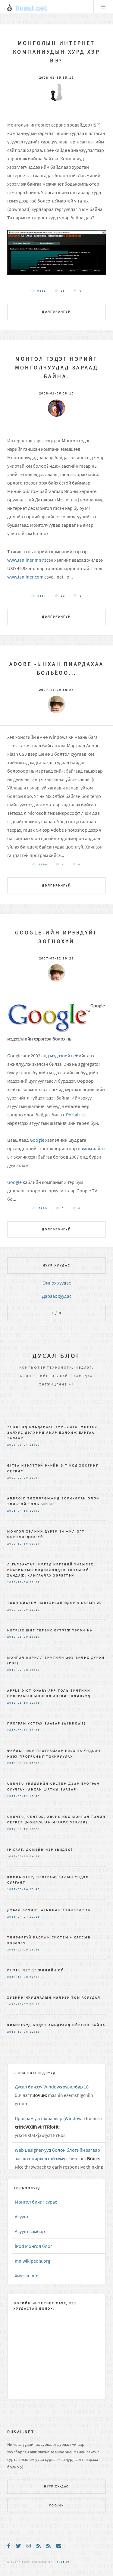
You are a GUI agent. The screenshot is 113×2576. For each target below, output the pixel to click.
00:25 (35, 2004)
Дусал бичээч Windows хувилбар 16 (49, 1910)
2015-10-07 (18, 2004)
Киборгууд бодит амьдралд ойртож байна (56, 2025)
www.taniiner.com (25, 577)
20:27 (35, 1637)
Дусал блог (57, 1355)
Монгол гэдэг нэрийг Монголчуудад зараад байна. (57, 368)
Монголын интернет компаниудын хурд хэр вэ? (56, 52)
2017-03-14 (18, 1889)
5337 (42, 596)
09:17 (35, 1544)
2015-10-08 (18, 1977)
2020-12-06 (18, 1582)
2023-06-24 (18, 1445)
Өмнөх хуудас (57, 1283)
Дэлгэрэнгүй (56, 312)
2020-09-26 (18, 1610)
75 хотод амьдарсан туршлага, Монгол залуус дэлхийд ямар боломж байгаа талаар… (53, 1432)
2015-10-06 (18, 2032)
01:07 (35, 1730)
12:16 (35, 1917)
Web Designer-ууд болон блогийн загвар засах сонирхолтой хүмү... (57, 2154)
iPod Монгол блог (34, 2246)
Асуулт (22, 2217)
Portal (72, 1115)
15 (63, 291)
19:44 (35, 1478)
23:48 (35, 1889)
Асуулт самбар (30, 2231)
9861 (42, 291)
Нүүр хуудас (57, 1265)
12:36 (35, 2032)
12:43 (35, 1703)
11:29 (35, 1610)
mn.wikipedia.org (33, 2261)
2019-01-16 (18, 1703)
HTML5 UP (62, 2562)
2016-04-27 (18, 1917)
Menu (103, 7)
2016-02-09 (18, 1950)
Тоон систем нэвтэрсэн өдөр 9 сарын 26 (55, 1603)
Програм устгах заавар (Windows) (47, 1723)
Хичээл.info (27, 2276)
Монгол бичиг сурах (36, 2202)
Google (14, 1056)
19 (63, 596)
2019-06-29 (18, 1637)
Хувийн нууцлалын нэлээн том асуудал (54, 1997)
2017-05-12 (18, 1796)
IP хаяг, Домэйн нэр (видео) (40, 1850)
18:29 (35, 1829)
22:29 (35, 1582)
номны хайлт (91, 1148)
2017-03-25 (18, 1856)
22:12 (35, 1977)
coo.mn (56, 2505)
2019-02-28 (18, 1670)
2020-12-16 (18, 1544)
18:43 (35, 1950)
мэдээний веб (64, 1056)
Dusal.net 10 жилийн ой (36, 1970)
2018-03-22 (18, 1730)
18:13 (35, 1670)
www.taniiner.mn (24, 560)
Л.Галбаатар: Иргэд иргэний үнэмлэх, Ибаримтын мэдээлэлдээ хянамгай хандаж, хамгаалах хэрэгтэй (51, 1570)
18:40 (35, 1796)
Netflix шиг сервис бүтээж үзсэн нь (50, 1630)
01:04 (35, 1763)
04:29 (35, 1856)
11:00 (35, 1445)
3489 (43, 1208)
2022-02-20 (18, 1478)
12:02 (35, 1511)
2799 (43, 864)
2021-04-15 (18, 1511)
